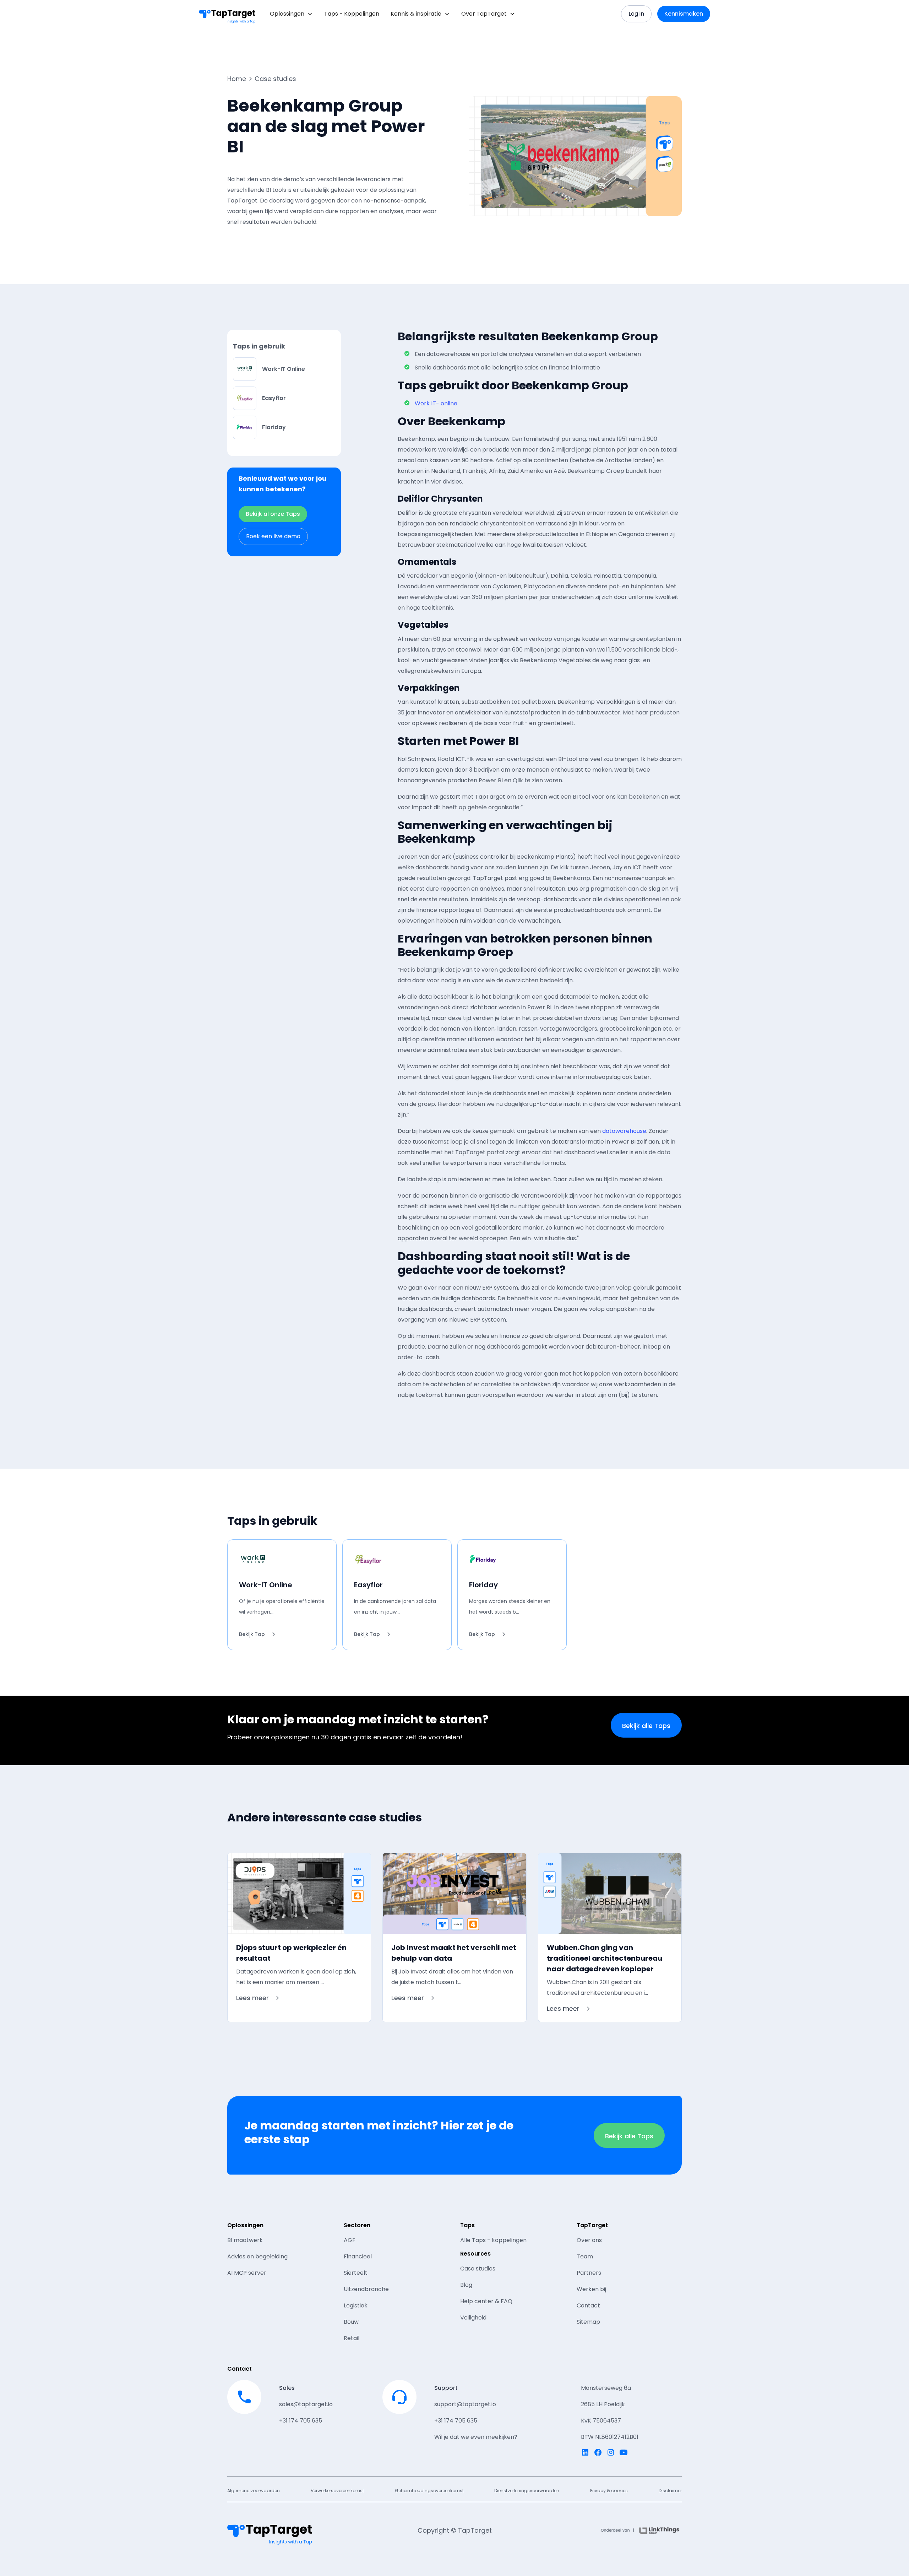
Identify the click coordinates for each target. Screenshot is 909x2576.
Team (585, 2256)
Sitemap (588, 2322)
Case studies (478, 2269)
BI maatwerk (245, 2240)
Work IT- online (436, 403)
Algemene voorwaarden (254, 2491)
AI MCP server (247, 2273)
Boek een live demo (273, 536)
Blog (466, 2285)
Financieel (358, 2256)
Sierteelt (356, 2273)
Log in (636, 14)
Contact (588, 2305)
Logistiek (356, 2305)
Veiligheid (473, 2318)
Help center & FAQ (486, 2301)
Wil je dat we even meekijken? (476, 2437)
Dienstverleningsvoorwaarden (527, 2491)
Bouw (351, 2322)
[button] (291, 14)
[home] (227, 14)
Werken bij (591, 2289)
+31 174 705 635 (301, 2421)
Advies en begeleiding (257, 2256)
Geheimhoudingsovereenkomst (429, 2491)
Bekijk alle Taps (646, 1726)
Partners (589, 2273)
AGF (350, 2240)
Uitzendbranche (366, 2289)
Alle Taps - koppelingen (493, 2240)
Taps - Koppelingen (352, 14)
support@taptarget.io (465, 2404)
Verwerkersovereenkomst (337, 2491)
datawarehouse (624, 1131)
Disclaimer (670, 2491)
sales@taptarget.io (306, 2404)
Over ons (589, 2240)
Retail (352, 2338)
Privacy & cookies (609, 2491)
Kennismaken (684, 14)
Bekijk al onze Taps (273, 514)
